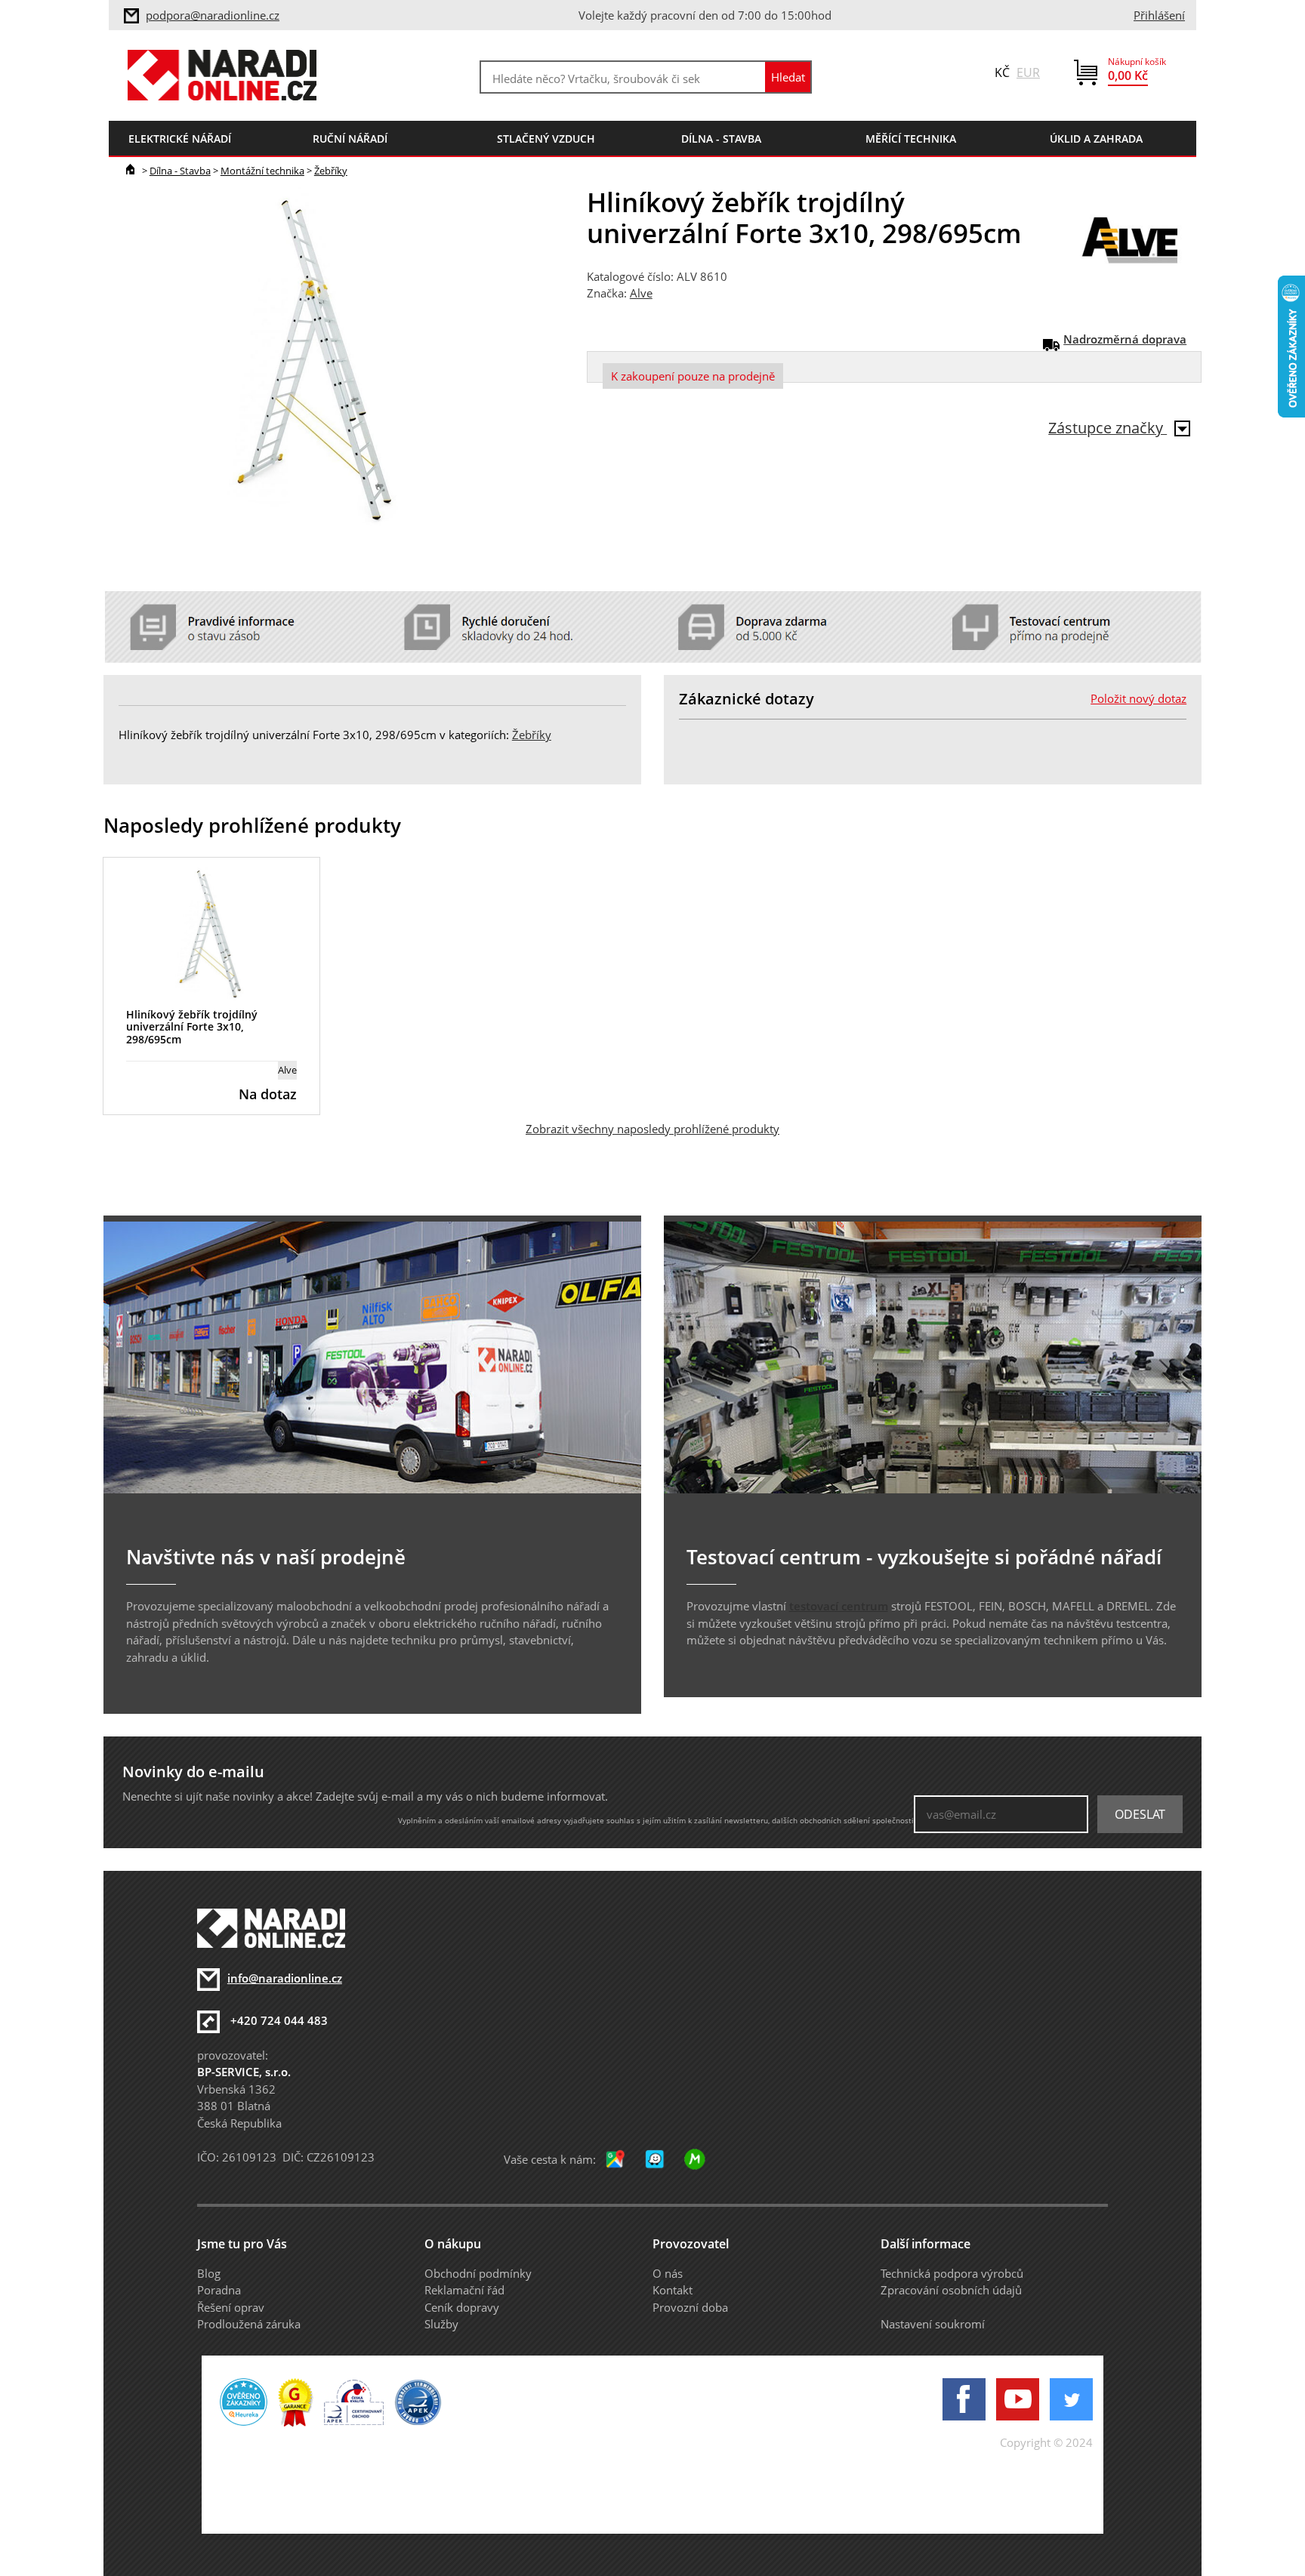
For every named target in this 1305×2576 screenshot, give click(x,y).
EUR (1028, 72)
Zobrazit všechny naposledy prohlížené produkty (652, 1129)
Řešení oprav (231, 2307)
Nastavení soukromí (933, 2324)
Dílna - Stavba (180, 171)
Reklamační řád (464, 2290)
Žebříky (331, 171)
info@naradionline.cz (285, 1978)
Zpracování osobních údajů (951, 2290)
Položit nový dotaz (1138, 698)
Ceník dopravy (462, 2307)
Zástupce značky (1108, 428)
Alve (641, 293)
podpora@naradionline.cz (213, 15)
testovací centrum (839, 1606)
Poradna (219, 2290)
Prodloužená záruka (249, 2324)
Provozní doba (690, 2307)
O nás (668, 2273)
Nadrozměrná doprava (1125, 339)
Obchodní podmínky (478, 2273)
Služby (441, 2324)
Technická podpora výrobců (952, 2273)
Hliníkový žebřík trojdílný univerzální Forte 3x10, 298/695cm (192, 1027)
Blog (209, 2273)
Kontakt (673, 2290)
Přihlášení (1159, 15)
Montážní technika (262, 171)
